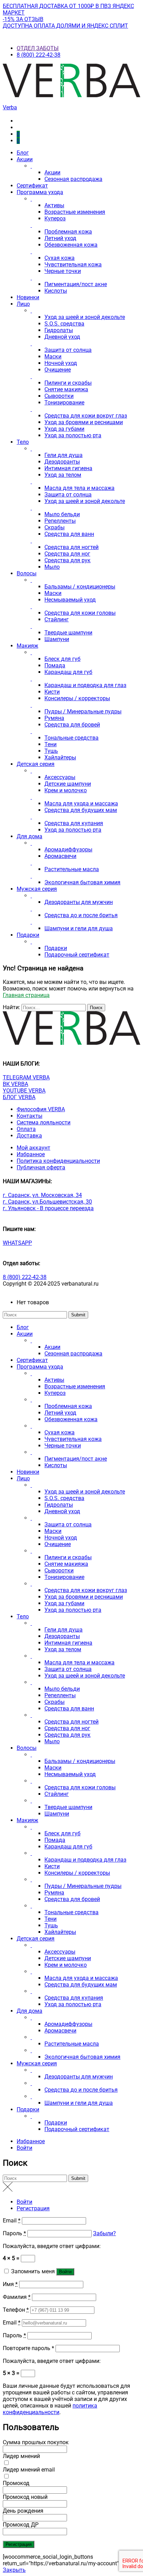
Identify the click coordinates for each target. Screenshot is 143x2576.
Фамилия (17, 2297)
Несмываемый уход (70, 600)
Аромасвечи (60, 856)
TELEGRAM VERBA (26, 1077)
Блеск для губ (62, 659)
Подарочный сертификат (77, 955)
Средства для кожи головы (80, 613)
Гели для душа (64, 455)
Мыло (52, 567)
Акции (25, 159)
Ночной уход (61, 363)
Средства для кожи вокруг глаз (86, 416)
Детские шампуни (68, 784)
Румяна (54, 718)
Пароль (14, 2233)
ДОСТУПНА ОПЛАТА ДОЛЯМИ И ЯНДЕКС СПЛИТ (65, 26)
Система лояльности (44, 1122)
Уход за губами (64, 429)
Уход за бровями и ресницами (84, 422)
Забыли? (104, 2233)
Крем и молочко (66, 790)
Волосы (27, 573)
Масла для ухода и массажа (81, 803)
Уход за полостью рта (73, 435)
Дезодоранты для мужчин (79, 902)
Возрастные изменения (75, 212)
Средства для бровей (72, 725)
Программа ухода (40, 192)
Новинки (28, 297)
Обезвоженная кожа (71, 245)
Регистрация (33, 2208)
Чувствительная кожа (73, 264)
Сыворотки (59, 396)
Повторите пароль (28, 2348)
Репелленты (60, 521)
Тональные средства (71, 738)
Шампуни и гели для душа (79, 928)
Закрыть (14, 2570)
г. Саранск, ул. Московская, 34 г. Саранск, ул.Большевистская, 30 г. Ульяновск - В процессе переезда (48, 1202)
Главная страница (26, 995)
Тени (51, 744)
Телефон (16, 2310)
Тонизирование (64, 403)
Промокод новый (25, 2497)
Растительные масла (72, 869)
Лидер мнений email (29, 2470)
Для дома (30, 836)
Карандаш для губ (68, 672)
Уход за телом (63, 475)
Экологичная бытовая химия (82, 882)
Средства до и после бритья (81, 915)
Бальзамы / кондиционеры (80, 587)
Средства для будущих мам (81, 810)
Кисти (52, 692)
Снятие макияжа (66, 389)
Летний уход (60, 238)
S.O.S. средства (64, 324)
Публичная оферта (41, 1167)
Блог (23, 153)
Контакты (30, 1116)
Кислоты (56, 291)
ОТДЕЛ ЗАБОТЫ (38, 48)
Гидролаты (59, 330)
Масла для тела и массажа (79, 488)
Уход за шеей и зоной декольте (85, 317)
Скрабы (54, 527)
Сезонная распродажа (73, 179)
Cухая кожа (60, 258)
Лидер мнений (21, 2456)
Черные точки (63, 271)
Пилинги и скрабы (68, 383)
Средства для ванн (69, 534)
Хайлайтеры (60, 757)
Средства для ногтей (71, 547)
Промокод (16, 2483)
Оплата (26, 1129)
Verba (10, 107)
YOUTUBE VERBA (24, 1091)
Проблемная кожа (68, 232)
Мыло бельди (62, 514)
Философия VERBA (41, 1109)
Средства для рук (68, 560)
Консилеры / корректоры (77, 698)
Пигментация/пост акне (76, 284)
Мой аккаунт (33, 1148)
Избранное (31, 1154)
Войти (24, 2148)
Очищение (58, 370)
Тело (23, 442)
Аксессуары (60, 777)
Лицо (23, 304)
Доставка (29, 1136)
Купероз (55, 218)
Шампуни (57, 639)
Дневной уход (62, 337)
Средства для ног (67, 554)
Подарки (28, 935)
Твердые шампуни (68, 633)
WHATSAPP (17, 1243)
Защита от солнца (68, 350)
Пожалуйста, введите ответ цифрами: (52, 2246)
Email (12, 2221)
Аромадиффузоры (68, 849)
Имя (10, 2284)
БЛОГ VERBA (19, 1097)
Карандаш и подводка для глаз (85, 685)
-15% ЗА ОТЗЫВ (23, 19)
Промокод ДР (21, 2525)
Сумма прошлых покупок (36, 2442)
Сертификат (32, 186)
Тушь (51, 751)
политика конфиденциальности (50, 2409)
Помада (55, 665)
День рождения (23, 2511)
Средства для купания (74, 823)
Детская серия (36, 764)
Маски (53, 357)
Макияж (27, 646)
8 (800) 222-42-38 (39, 55)
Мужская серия (37, 889)
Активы (54, 205)
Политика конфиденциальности (58, 1161)
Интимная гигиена (68, 468)
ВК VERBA (15, 1084)
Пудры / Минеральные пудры (83, 711)
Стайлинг (57, 619)
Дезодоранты (62, 462)
